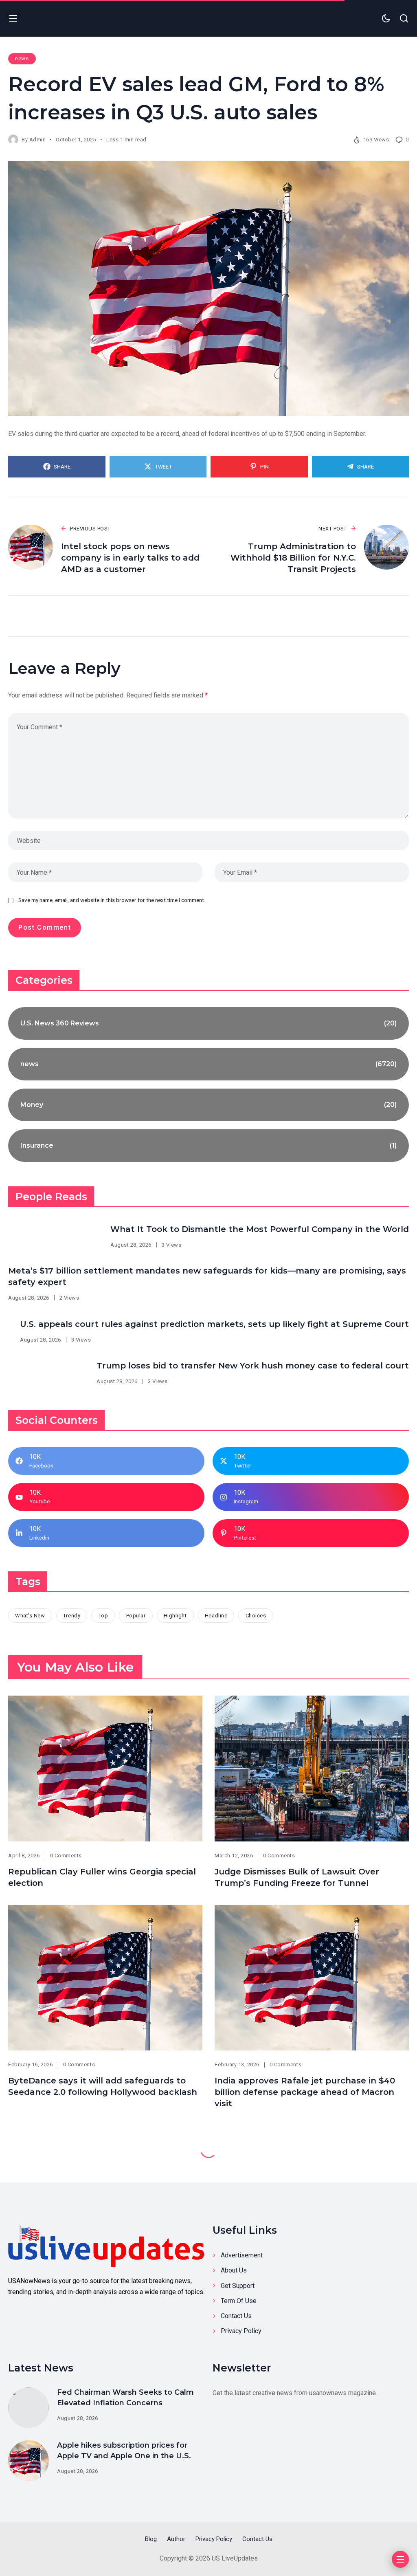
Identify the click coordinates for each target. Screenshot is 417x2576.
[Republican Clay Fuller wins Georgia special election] (105, 1769)
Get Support (238, 2286)
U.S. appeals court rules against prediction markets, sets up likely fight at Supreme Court (214, 1324)
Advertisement (242, 2255)
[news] (208, 1064)
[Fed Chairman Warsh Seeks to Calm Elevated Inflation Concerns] (29, 2408)
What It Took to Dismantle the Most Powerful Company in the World (260, 1229)
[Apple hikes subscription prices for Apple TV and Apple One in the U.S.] (29, 2461)
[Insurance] (208, 1146)
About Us (234, 2270)
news (22, 58)
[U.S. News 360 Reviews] (208, 1023)
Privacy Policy (241, 2331)
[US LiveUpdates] (106, 2245)
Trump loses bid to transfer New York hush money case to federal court (253, 1366)
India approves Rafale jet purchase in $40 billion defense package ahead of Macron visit (305, 2092)
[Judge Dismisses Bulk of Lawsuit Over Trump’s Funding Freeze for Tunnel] (312, 1769)
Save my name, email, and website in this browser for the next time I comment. (112, 900)
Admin (38, 140)
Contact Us (236, 2316)
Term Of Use (239, 2301)
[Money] (208, 1105)
